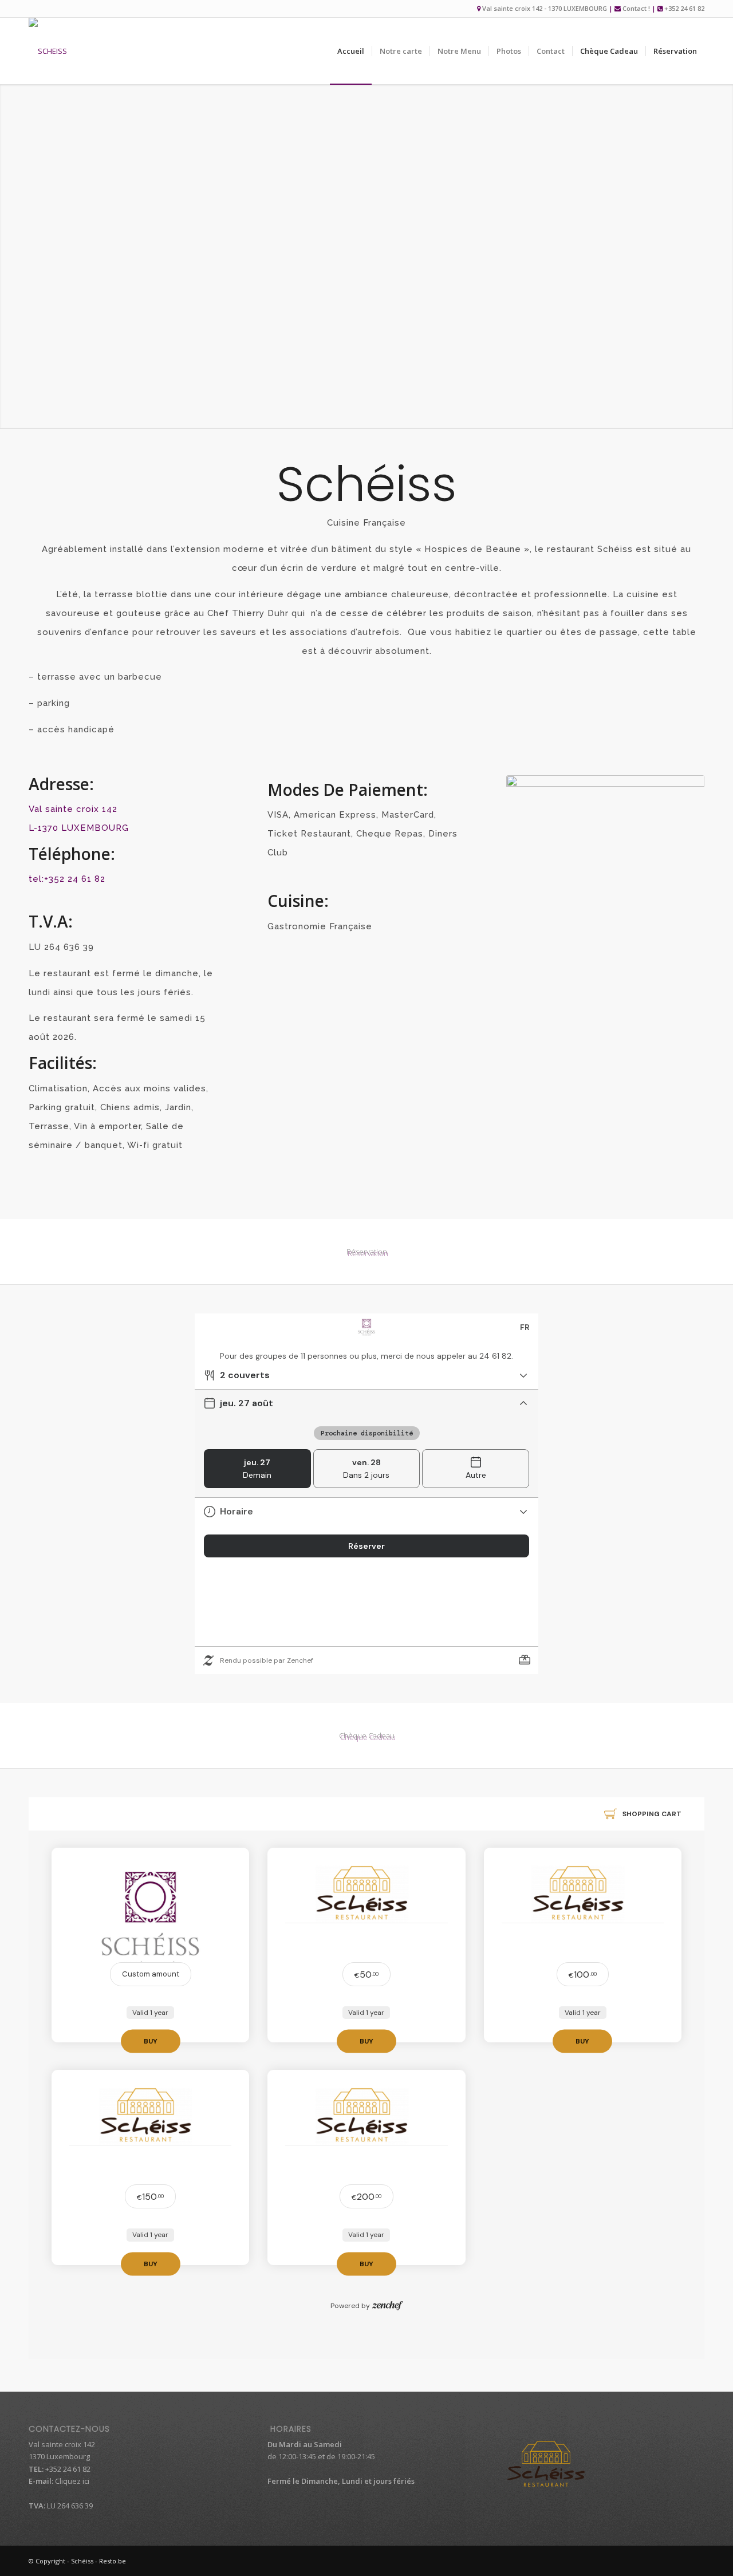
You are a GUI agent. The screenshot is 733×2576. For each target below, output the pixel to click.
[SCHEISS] (48, 51)
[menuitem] (351, 51)
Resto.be (113, 2561)
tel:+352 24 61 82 (67, 879)
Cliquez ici (71, 2481)
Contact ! (636, 8)
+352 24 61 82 (684, 8)
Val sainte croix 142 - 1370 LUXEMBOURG (545, 8)
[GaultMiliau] (605, 804)
